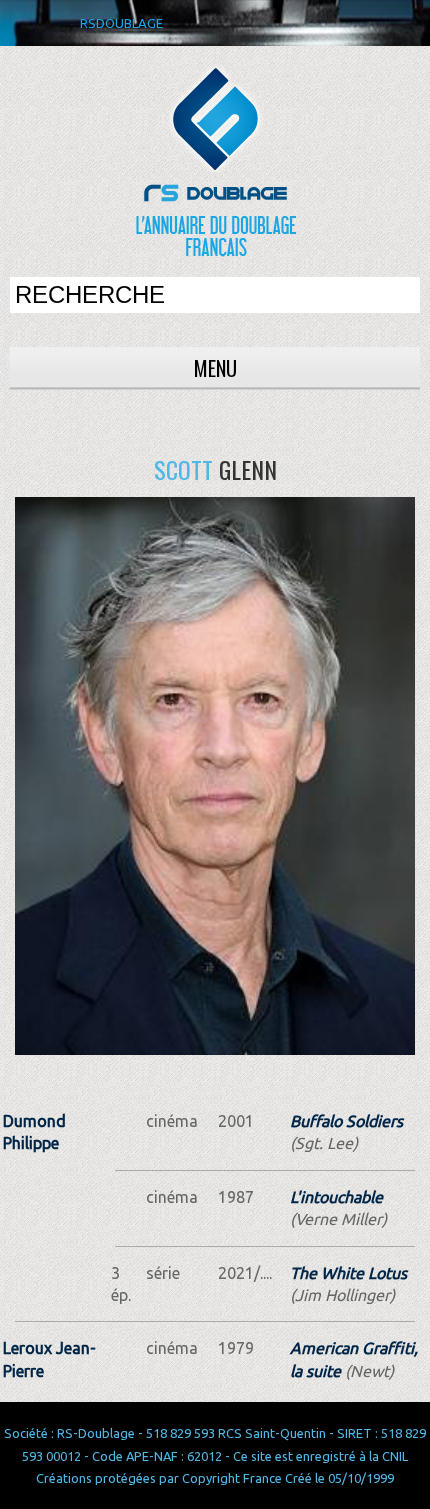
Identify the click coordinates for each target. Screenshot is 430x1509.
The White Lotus (348, 1273)
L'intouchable (336, 1197)
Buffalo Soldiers (346, 1121)
